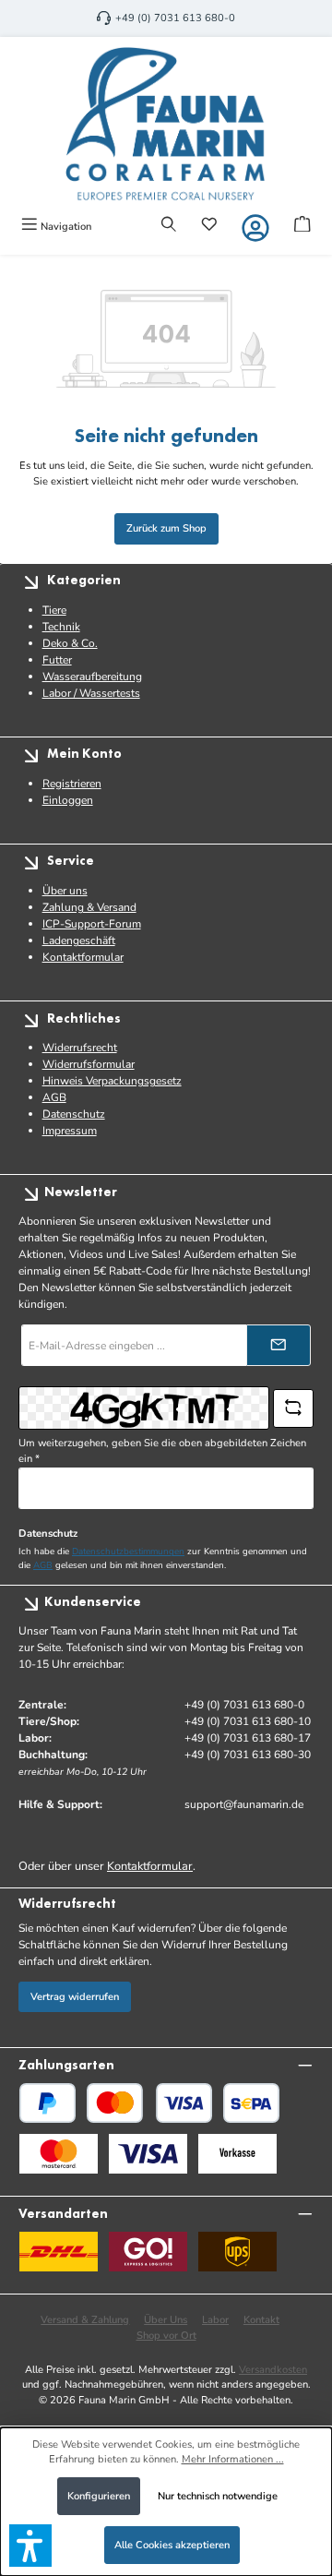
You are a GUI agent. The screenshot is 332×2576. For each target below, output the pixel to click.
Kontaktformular (83, 957)
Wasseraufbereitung (92, 677)
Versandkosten (273, 2370)
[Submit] (279, 1345)
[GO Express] (148, 2252)
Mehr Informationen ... (233, 2459)
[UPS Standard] (237, 2252)
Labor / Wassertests (91, 693)
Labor (215, 2320)
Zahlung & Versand (89, 907)
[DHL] (59, 2252)
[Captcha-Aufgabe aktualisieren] (293, 1408)
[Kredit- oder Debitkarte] (149, 2103)
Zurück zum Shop (166, 528)
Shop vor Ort (166, 2336)
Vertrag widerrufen (75, 1997)
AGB (54, 1097)
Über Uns (166, 2320)
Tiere (54, 610)
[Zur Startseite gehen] (166, 124)
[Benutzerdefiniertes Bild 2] (148, 2154)
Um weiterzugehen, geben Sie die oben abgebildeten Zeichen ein (162, 1451)
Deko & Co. (70, 643)
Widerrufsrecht (80, 1048)
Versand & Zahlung (85, 2320)
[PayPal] (47, 2103)
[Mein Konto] (255, 228)
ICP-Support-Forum (92, 924)
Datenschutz (74, 1114)
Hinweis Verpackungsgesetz (112, 1081)
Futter (57, 660)
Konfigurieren (99, 2496)
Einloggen (68, 800)
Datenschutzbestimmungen (128, 1551)
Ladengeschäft (79, 941)
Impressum (70, 1131)
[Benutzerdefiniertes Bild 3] (237, 2154)
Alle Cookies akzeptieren (172, 2545)
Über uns (65, 891)
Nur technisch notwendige (218, 2496)
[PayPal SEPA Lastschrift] (251, 2103)
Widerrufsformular (89, 1064)
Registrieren (72, 784)
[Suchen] (169, 226)
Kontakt (261, 2320)
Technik (61, 627)
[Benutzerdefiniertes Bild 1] (59, 2154)
